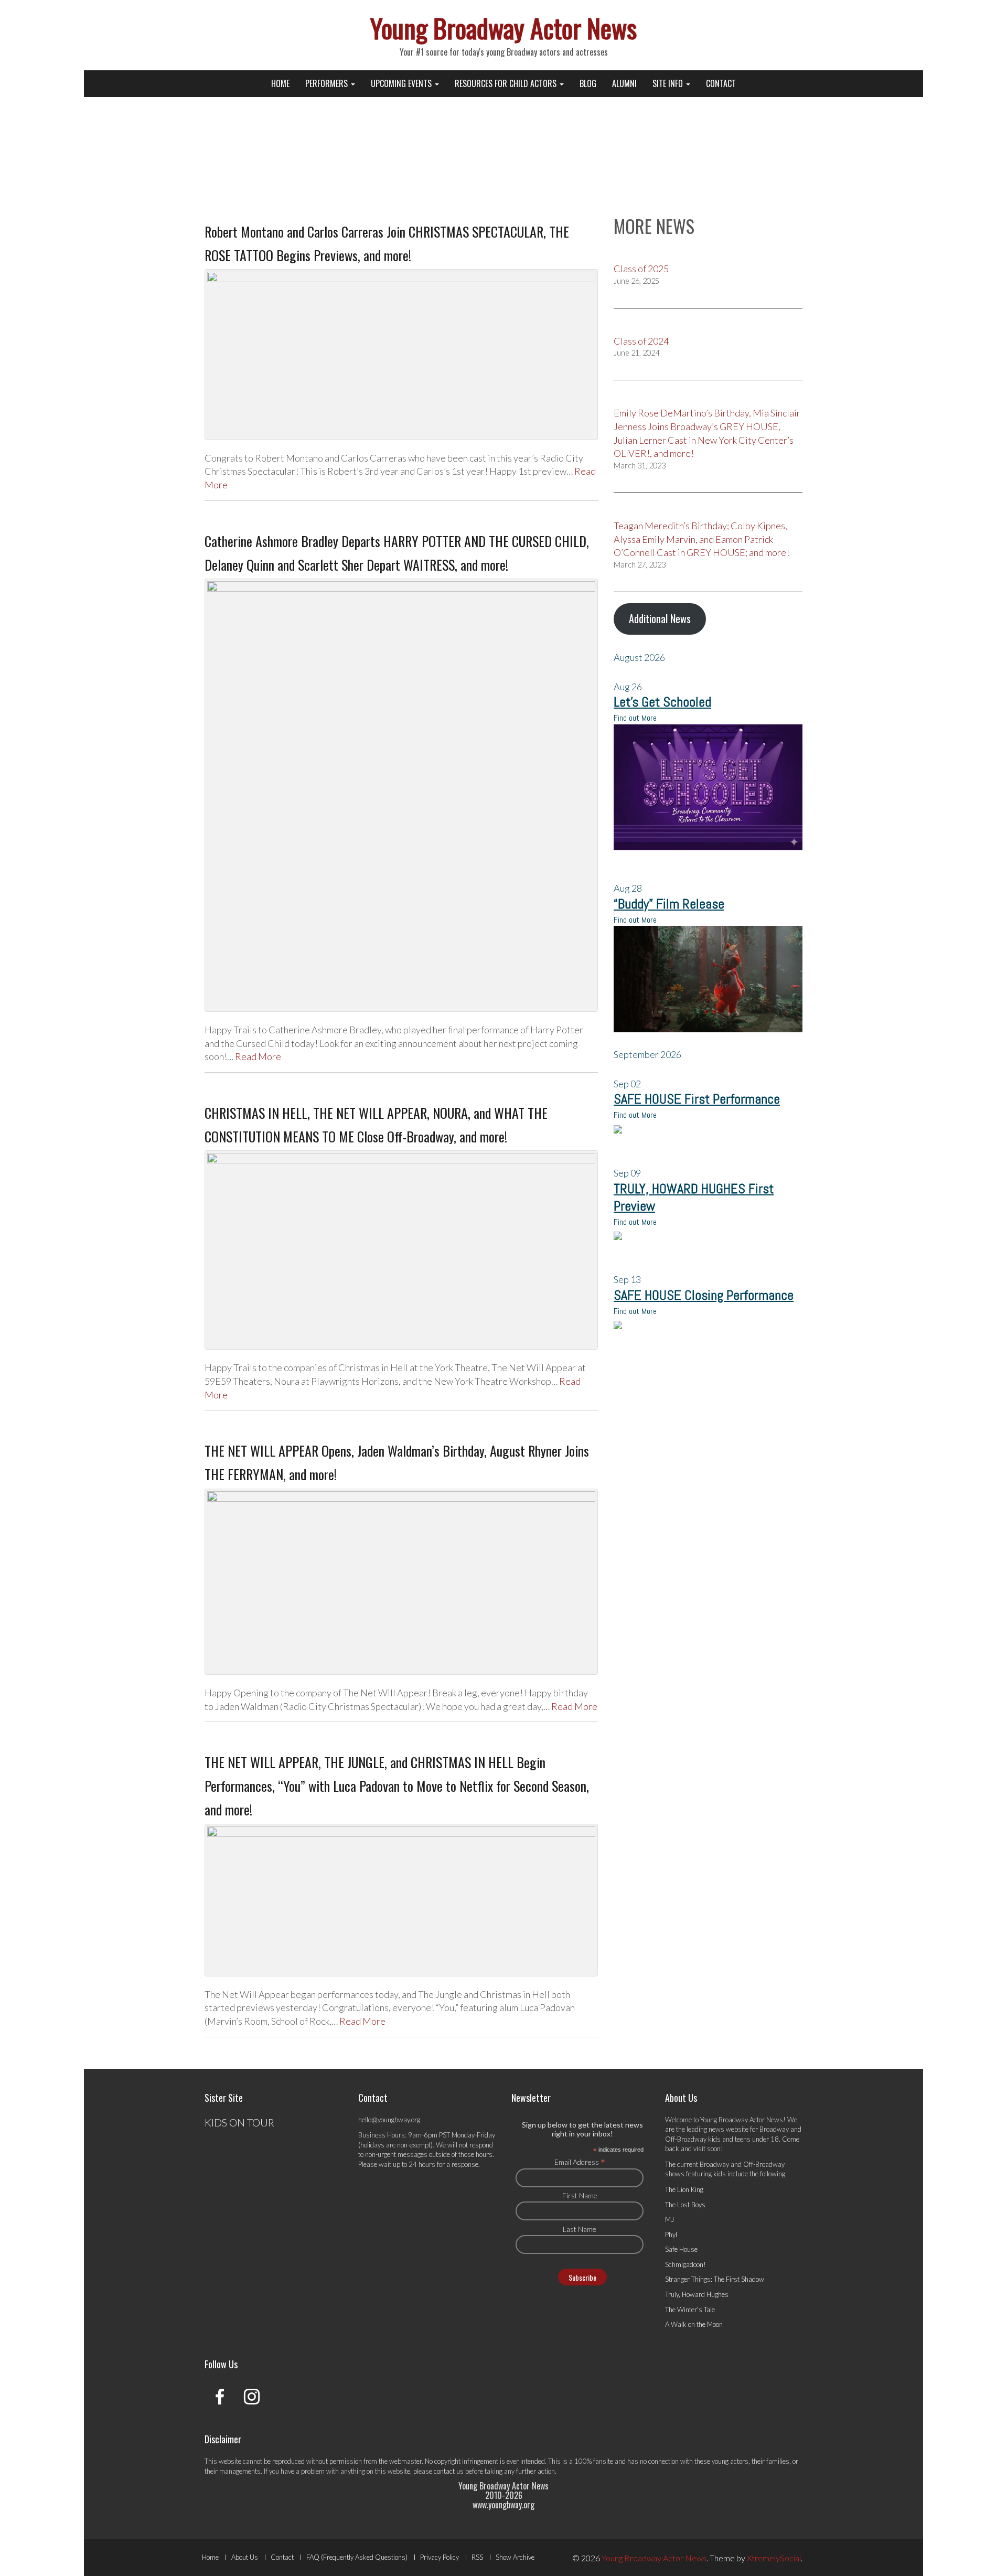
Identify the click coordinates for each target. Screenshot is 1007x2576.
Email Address (580, 2162)
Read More (258, 1056)
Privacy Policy (440, 2557)
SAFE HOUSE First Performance (697, 1099)
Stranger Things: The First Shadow (715, 2279)
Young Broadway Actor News (504, 27)
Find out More (635, 718)
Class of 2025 (641, 269)
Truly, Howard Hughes (697, 2294)
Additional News (660, 618)
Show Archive (515, 2557)
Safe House (681, 2249)
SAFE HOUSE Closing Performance (704, 1295)
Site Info (669, 83)
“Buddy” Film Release (669, 904)
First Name (580, 2195)
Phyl (671, 2235)
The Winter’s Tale (690, 2310)
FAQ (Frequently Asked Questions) (357, 2557)
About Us (245, 2557)
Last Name (580, 2229)
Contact (721, 83)
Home (280, 83)
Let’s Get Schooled (662, 702)
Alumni (624, 83)
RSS (477, 2557)
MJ (669, 2219)
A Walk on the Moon (694, 2324)
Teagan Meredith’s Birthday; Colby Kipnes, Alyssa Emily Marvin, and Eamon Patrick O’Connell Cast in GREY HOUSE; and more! (701, 539)
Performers (328, 83)
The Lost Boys (685, 2205)
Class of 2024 (641, 341)
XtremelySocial (774, 2558)
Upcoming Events (402, 83)
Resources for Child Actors (507, 83)
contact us (449, 2471)
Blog (588, 83)
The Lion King (684, 2189)
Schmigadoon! (685, 2264)
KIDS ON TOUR (239, 2122)
